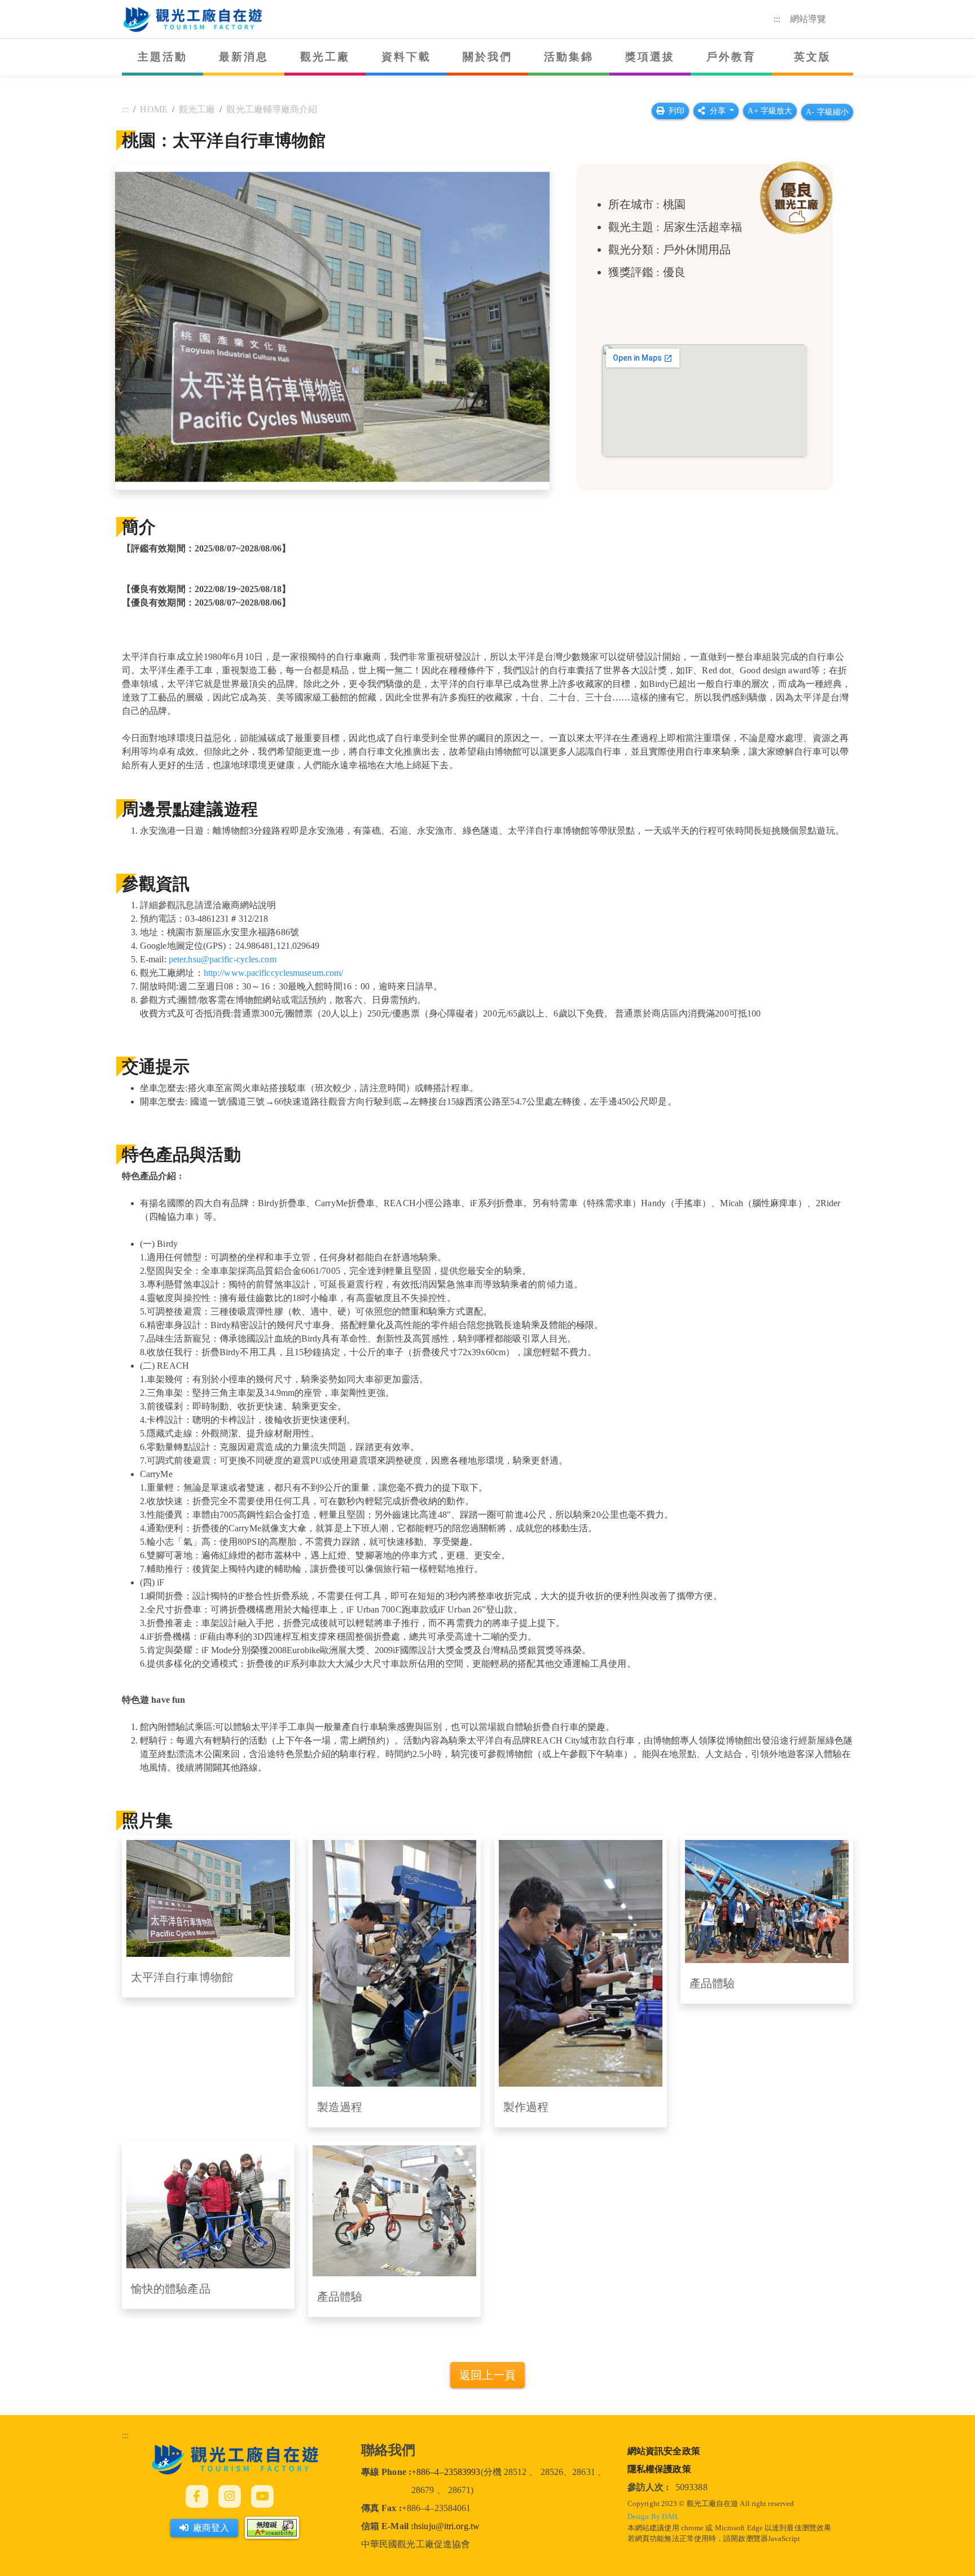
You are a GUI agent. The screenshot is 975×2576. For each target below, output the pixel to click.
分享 (719, 111)
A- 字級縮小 (827, 112)
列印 (677, 111)
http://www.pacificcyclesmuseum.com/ (274, 973)
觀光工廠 (325, 57)
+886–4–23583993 (446, 2472)
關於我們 (488, 57)
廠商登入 (211, 2528)
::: (777, 19)
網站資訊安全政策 (664, 2451)
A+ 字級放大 (770, 111)
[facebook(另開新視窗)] (197, 2496)
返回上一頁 (488, 2375)
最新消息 (244, 57)
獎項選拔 (650, 57)
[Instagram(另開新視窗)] (230, 2496)
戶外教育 (732, 57)
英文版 (813, 57)
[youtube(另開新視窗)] (262, 2496)
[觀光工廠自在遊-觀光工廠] (235, 2458)
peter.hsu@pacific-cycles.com (223, 959)
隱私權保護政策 (659, 2469)
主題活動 (163, 57)
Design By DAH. (653, 2517)
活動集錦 (569, 57)
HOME (153, 109)
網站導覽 (808, 19)
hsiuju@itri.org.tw (447, 2526)
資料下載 (407, 57)
